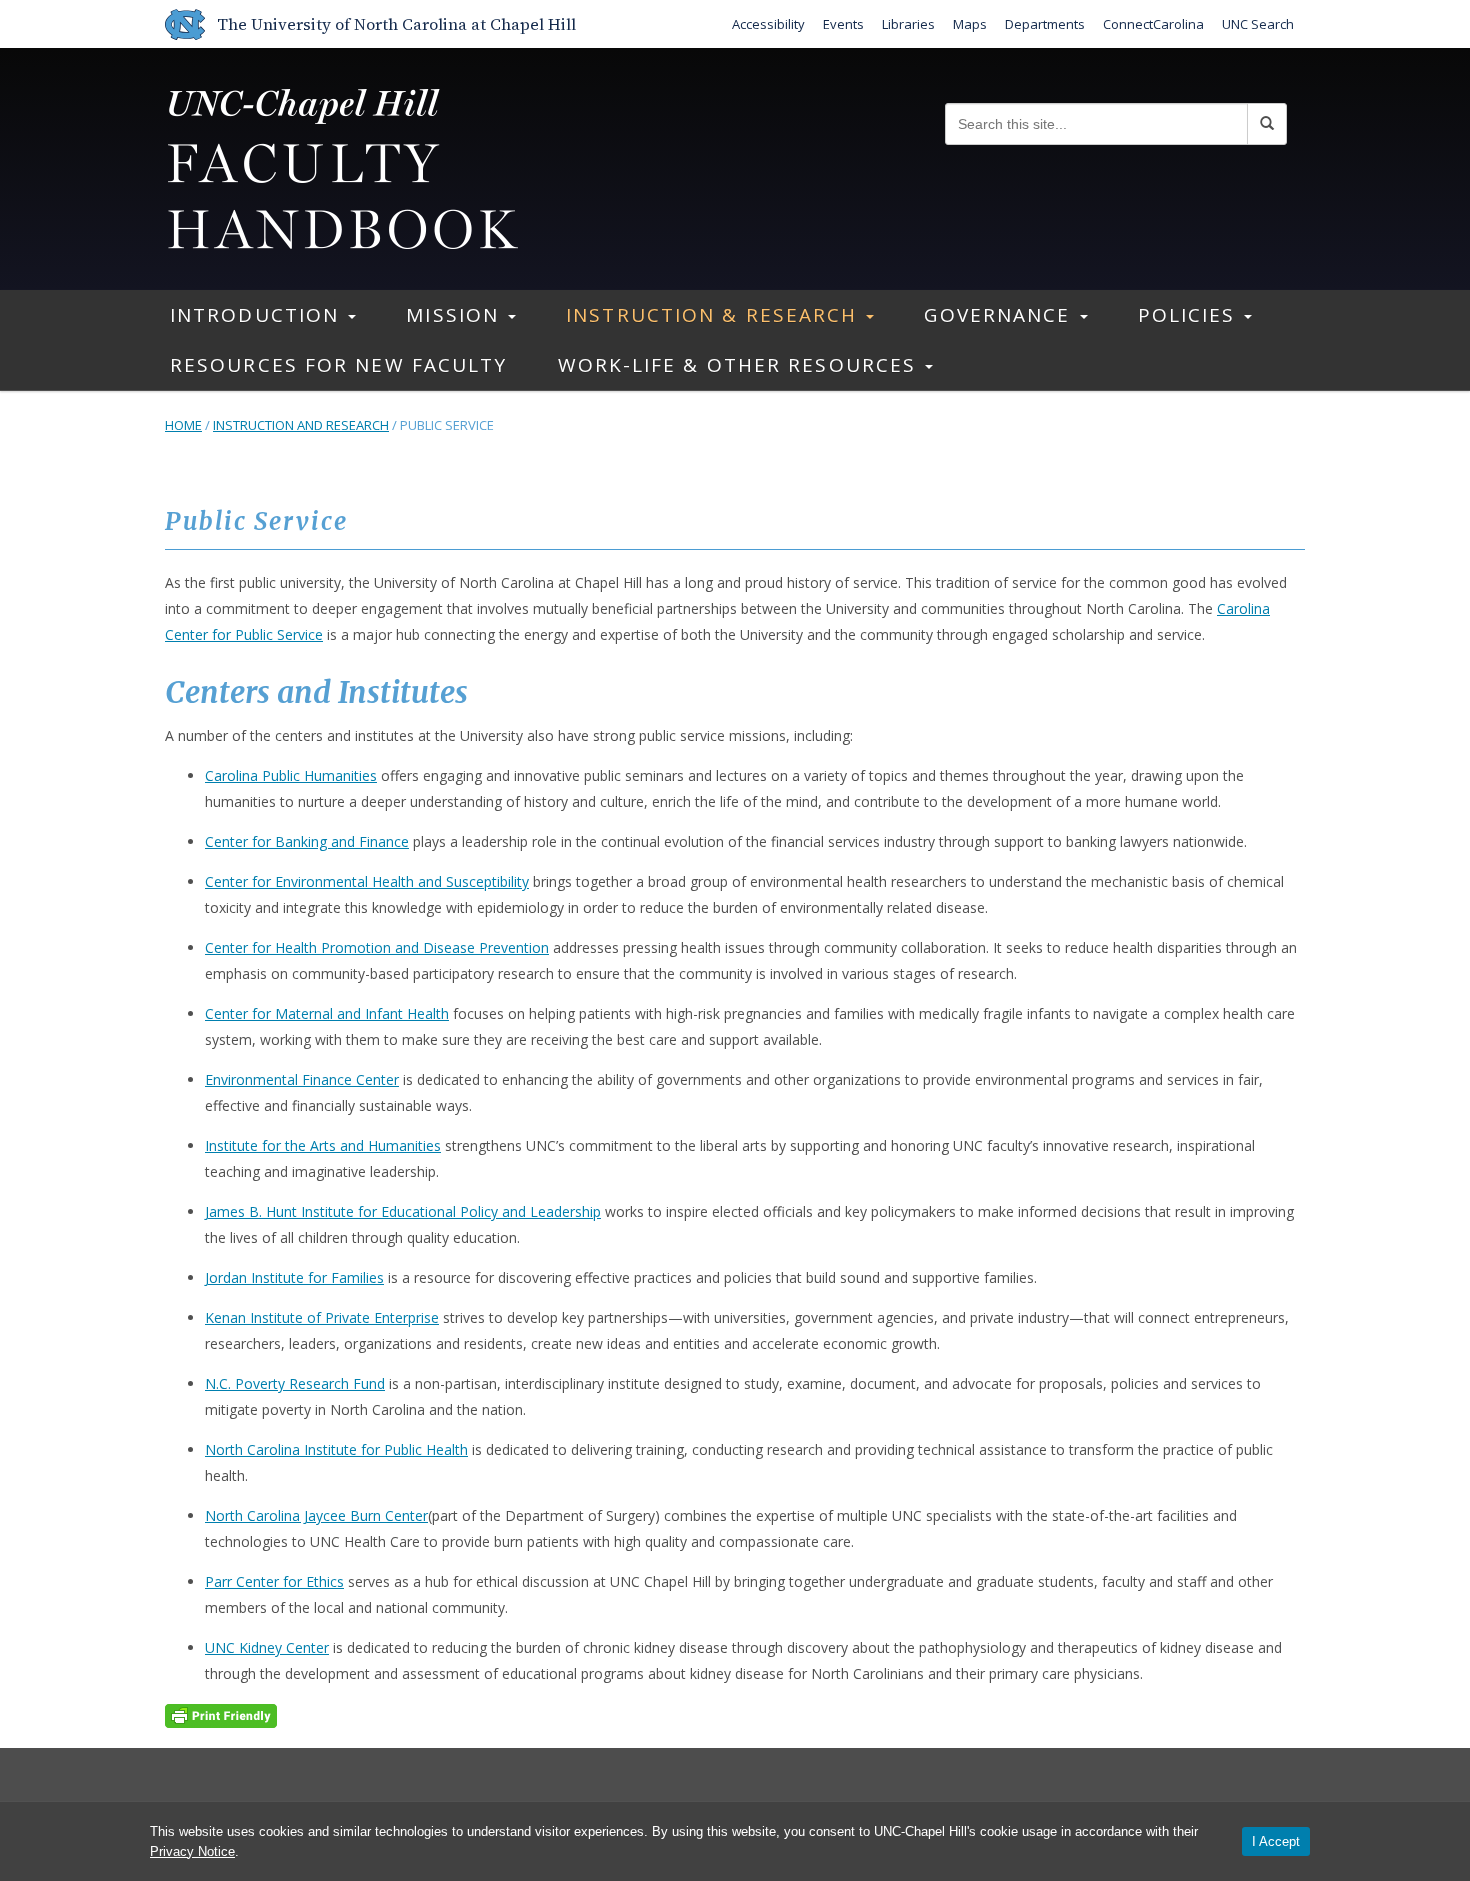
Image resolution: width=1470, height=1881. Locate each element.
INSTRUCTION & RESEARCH (715, 315)
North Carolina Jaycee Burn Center (316, 1515)
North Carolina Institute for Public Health (336, 1449)
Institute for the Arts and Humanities (323, 1145)
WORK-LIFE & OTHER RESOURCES (741, 365)
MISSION (456, 315)
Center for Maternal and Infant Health (327, 1013)
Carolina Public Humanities (291, 775)
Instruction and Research (301, 425)
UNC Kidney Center (267, 1647)
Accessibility (768, 24)
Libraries (908, 24)
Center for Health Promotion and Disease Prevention (377, 947)
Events (843, 24)
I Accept (1276, 1841)
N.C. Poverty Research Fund (295, 1383)
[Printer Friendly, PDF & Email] (221, 1713)
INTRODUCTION (258, 315)
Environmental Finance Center (302, 1079)
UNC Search (1258, 24)
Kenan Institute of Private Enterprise (322, 1317)
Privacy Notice (192, 1851)
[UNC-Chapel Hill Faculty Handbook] (342, 166)
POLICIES (1190, 315)
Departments (1045, 24)
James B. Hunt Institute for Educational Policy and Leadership (403, 1211)
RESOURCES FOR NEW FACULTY (339, 365)
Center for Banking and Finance (307, 841)
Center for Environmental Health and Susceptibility (367, 881)
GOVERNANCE (1000, 315)
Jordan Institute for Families (294, 1277)
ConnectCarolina (1153, 24)
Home (183, 425)
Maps (970, 24)
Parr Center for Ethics (274, 1581)
